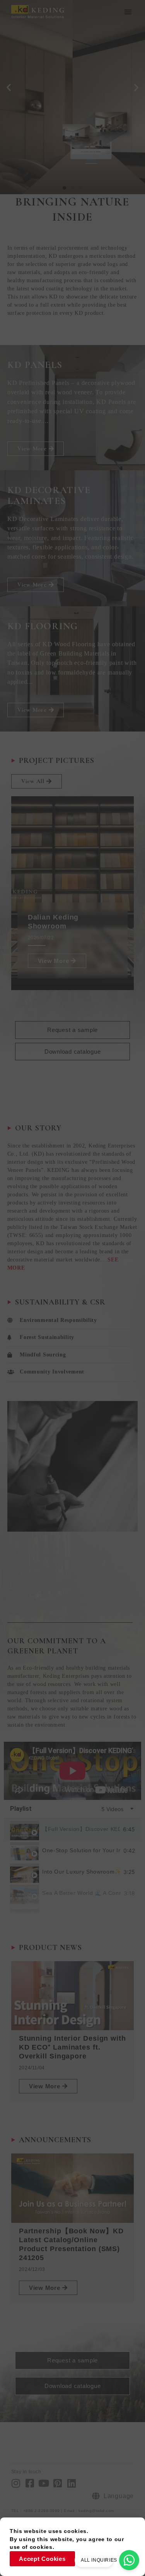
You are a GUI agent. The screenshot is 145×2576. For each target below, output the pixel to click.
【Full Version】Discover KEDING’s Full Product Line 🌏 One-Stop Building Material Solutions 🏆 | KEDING (81, 1829)
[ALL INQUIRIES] (129, 2560)
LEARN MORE (41, 155)
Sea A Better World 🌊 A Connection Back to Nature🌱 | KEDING (81, 1893)
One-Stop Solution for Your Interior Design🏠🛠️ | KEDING (81, 1851)
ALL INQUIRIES (99, 2560)
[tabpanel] (72, 1771)
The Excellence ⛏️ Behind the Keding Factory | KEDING (82, 1915)
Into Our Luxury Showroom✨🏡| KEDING (81, 1872)
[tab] (72, 1829)
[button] (128, 12)
